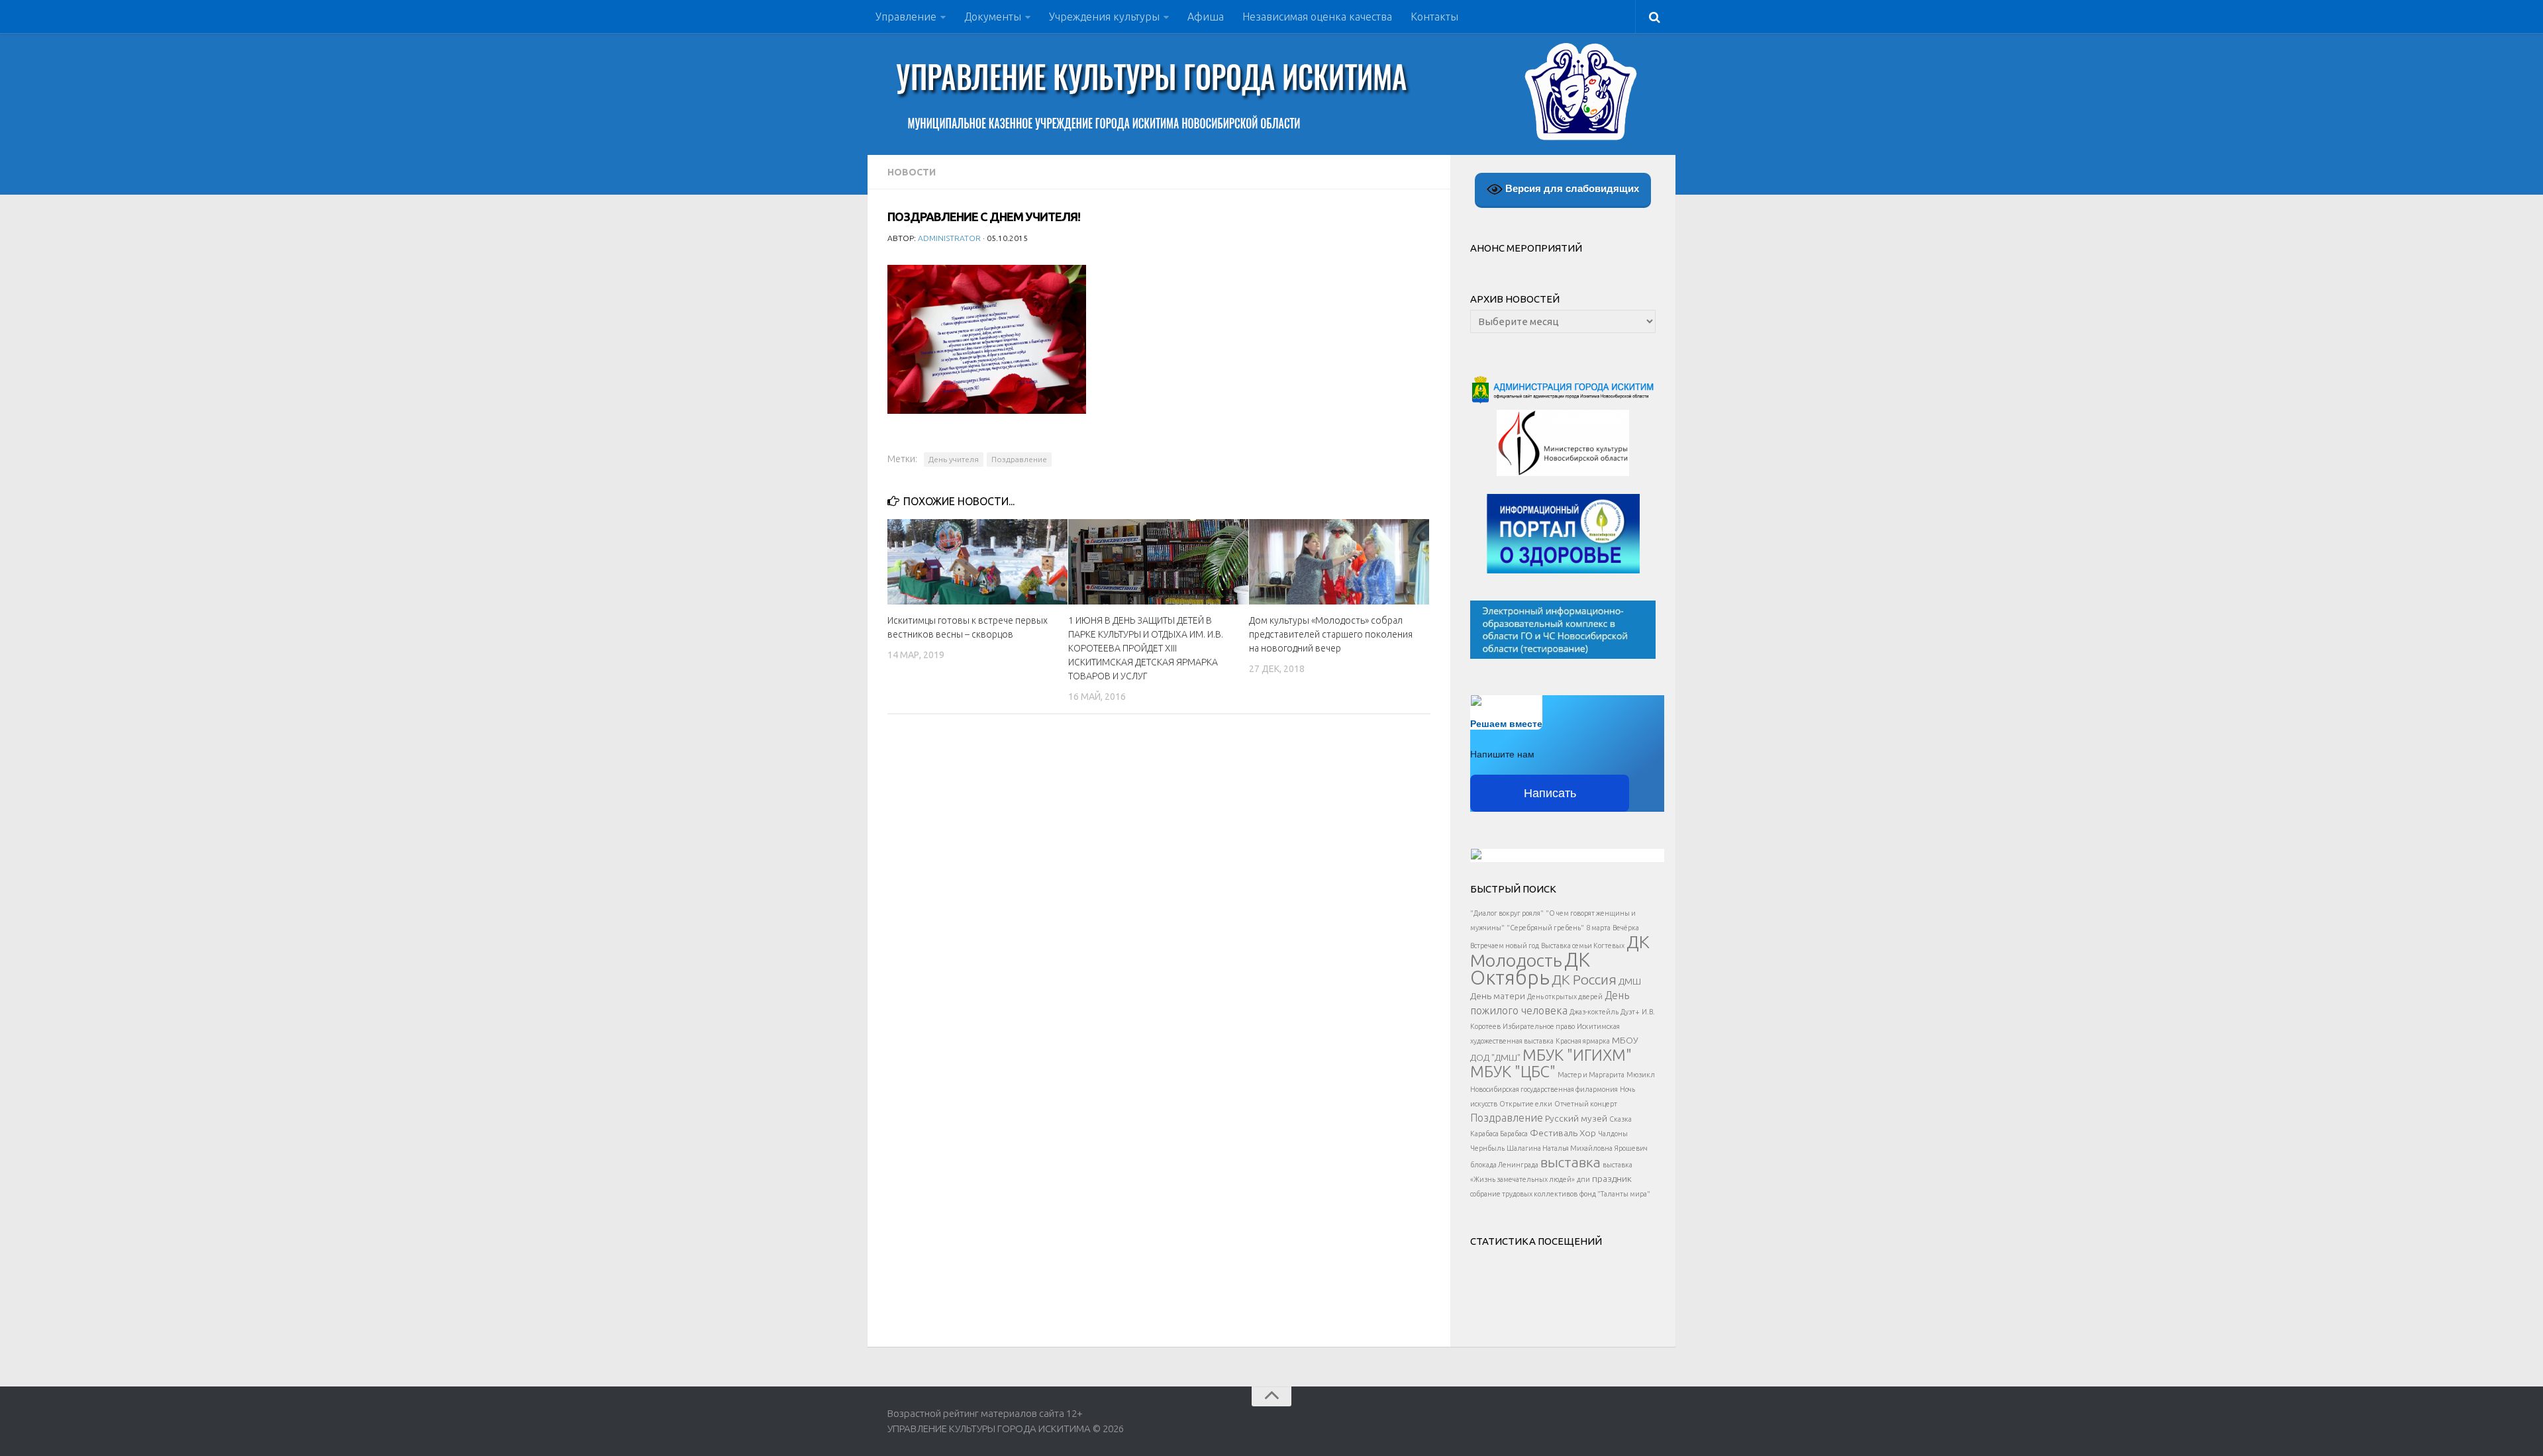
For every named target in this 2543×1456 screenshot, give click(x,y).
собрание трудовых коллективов (1524, 1194)
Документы (993, 17)
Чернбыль (1487, 1148)
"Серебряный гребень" (1545, 928)
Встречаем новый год (1505, 946)
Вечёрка (1626, 928)
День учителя (954, 459)
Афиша (1206, 17)
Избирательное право (1539, 1026)
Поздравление (1019, 459)
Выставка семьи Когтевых (1583, 946)
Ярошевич (1631, 1148)
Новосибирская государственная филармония (1544, 1089)
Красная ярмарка (1583, 1041)
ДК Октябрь (1530, 969)
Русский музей (1576, 1118)
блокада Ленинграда (1504, 1165)
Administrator (949, 238)
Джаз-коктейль (1594, 1012)
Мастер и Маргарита (1591, 1075)
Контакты (1434, 17)
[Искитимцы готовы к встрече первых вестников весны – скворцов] (977, 561)
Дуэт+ (1630, 1012)
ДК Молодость (1560, 951)
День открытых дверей (1565, 996)
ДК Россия (1584, 979)
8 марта (1598, 928)
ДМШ (1630, 981)
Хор (1588, 1133)
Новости (912, 172)
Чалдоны (1613, 1134)
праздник (1612, 1179)
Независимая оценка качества (1317, 17)
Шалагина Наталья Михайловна (1560, 1148)
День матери (1498, 996)
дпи (1583, 1179)
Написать (1550, 793)
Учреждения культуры (1104, 17)
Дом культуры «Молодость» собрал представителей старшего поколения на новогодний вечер (1331, 634)
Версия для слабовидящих (1571, 188)
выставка (1571, 1162)
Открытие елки (1526, 1104)
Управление (906, 17)
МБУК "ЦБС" (1513, 1071)
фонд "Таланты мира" (1615, 1194)
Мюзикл (1641, 1075)
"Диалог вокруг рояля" (1507, 913)
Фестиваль (1554, 1133)
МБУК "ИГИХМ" (1577, 1055)
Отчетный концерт (1586, 1104)
